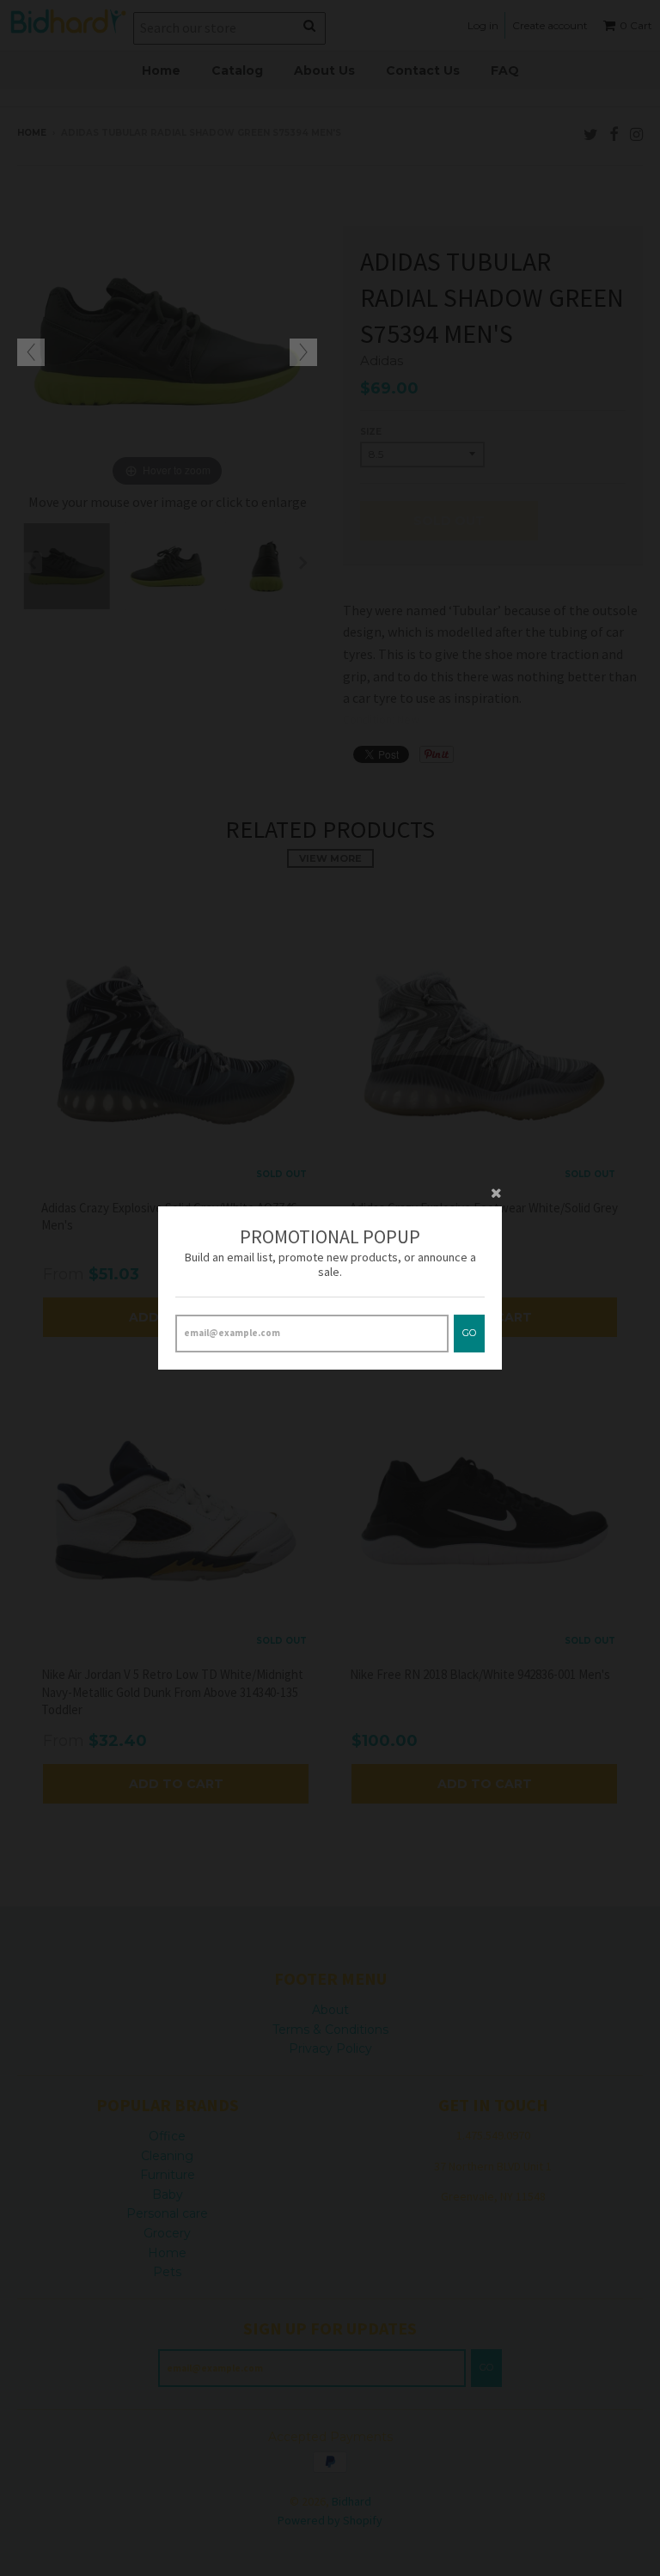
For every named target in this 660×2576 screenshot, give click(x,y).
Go (469, 1333)
